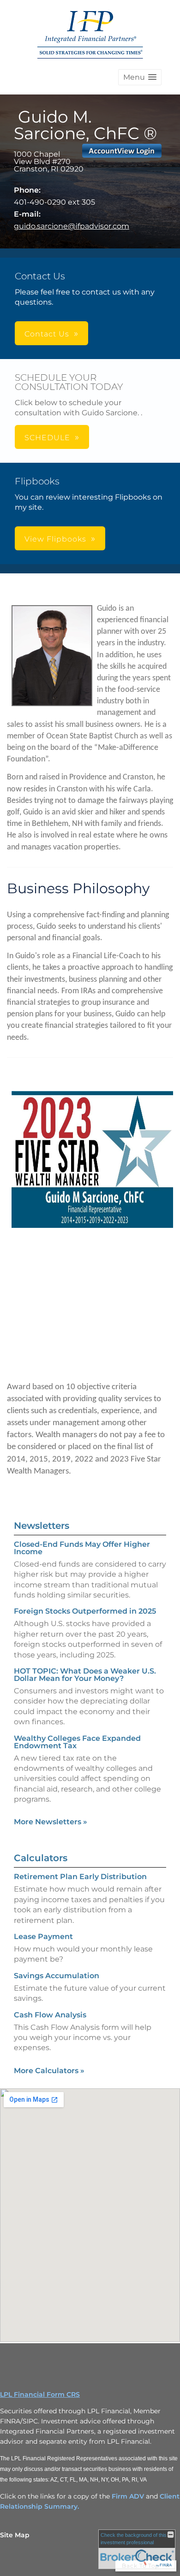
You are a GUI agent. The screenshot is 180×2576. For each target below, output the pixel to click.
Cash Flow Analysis (50, 2015)
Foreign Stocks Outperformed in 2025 (85, 1611)
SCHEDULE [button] (47, 438)
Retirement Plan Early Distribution (80, 1877)
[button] (140, 77)
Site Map (15, 2535)
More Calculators (49, 2071)
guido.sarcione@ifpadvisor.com (72, 226)
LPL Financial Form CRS (40, 2394)
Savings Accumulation (57, 1976)
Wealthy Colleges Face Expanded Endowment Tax (77, 1742)
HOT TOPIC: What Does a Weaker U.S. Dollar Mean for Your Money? (85, 1675)
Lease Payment (43, 1936)
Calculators (41, 1858)
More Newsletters (51, 1822)
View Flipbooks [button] (55, 539)
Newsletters (42, 1526)
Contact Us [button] (47, 334)
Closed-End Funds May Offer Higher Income (82, 1548)
